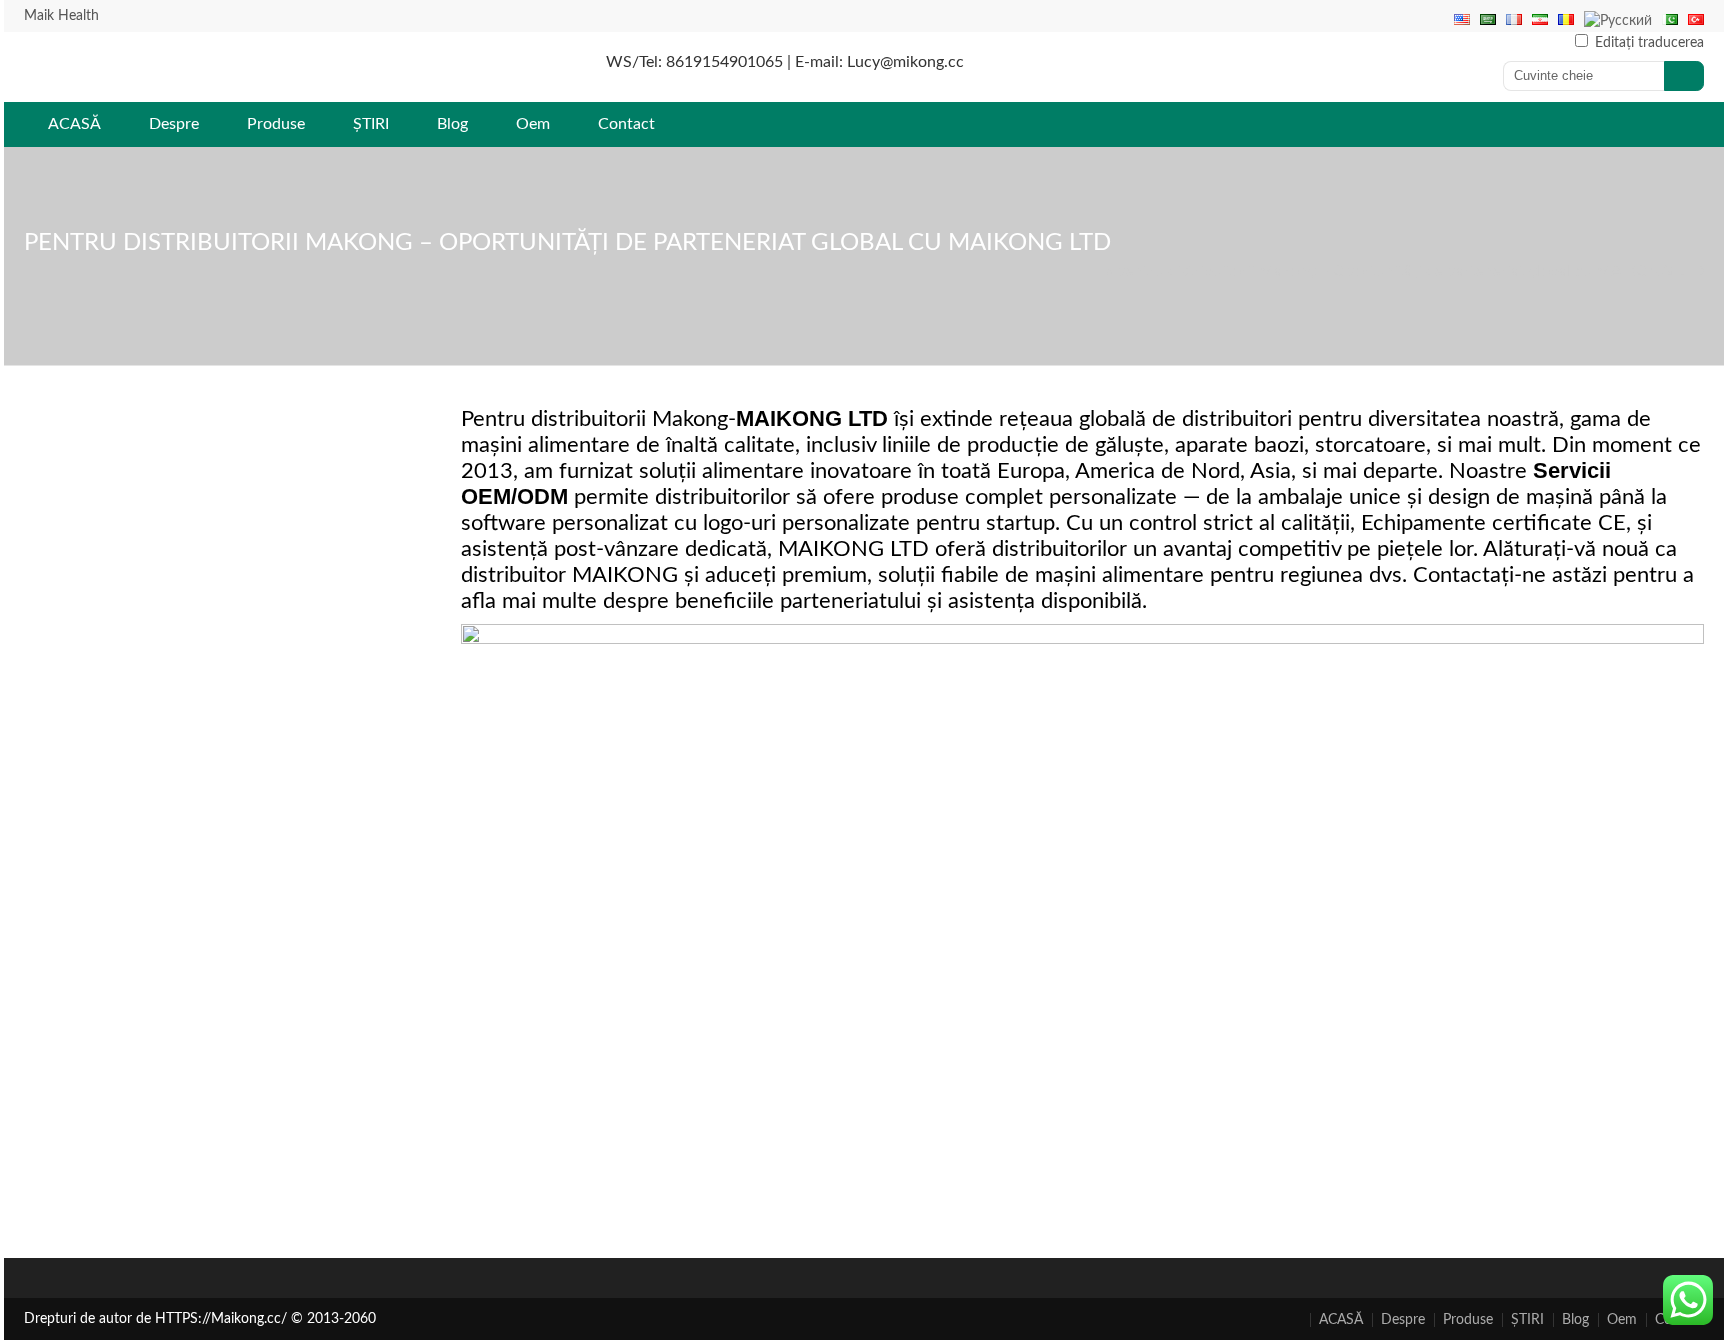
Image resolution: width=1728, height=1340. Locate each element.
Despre (174, 124)
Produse (276, 124)
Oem (533, 124)
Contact (626, 124)
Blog (452, 124)
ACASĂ (74, 124)
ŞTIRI (371, 124)
